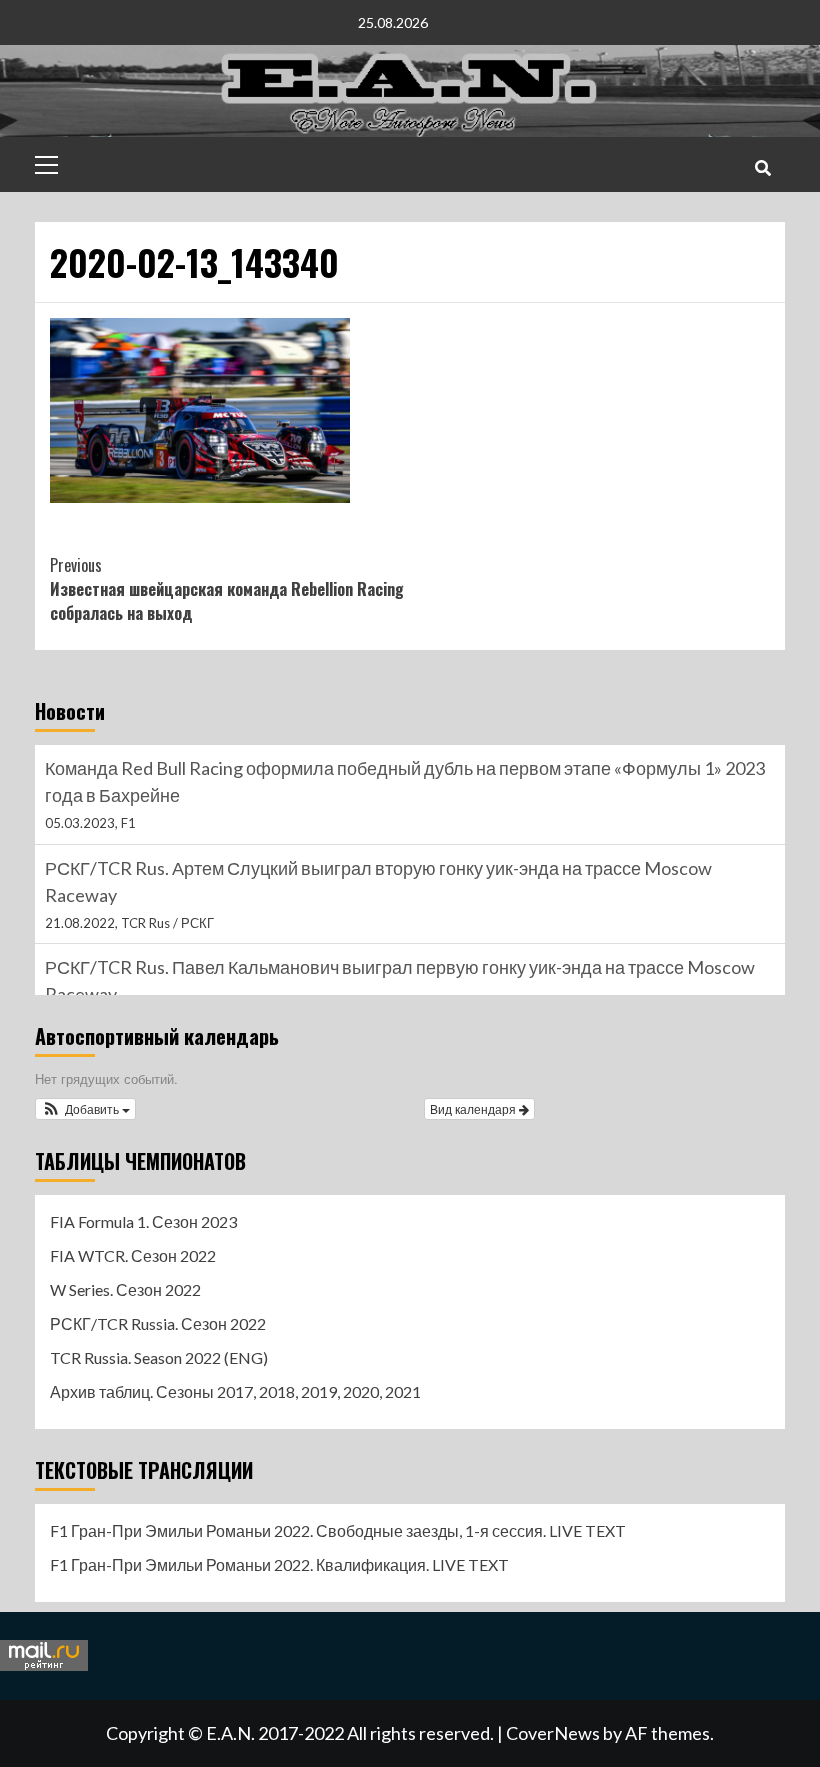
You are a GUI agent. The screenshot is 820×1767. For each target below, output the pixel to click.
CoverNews (553, 1733)
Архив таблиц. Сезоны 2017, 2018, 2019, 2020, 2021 (235, 1391)
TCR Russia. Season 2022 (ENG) (159, 1357)
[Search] (762, 167)
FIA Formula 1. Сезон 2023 (143, 1221)
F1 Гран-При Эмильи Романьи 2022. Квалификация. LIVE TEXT (279, 1564)
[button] (85, 1109)
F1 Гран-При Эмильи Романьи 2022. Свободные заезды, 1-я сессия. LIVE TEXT (338, 1530)
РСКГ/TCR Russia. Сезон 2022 (158, 1323)
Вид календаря (474, 1108)
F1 (128, 823)
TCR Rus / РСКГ (167, 923)
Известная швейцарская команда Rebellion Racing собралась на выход (227, 589)
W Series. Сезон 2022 (125, 1289)
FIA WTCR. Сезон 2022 (133, 1255)
